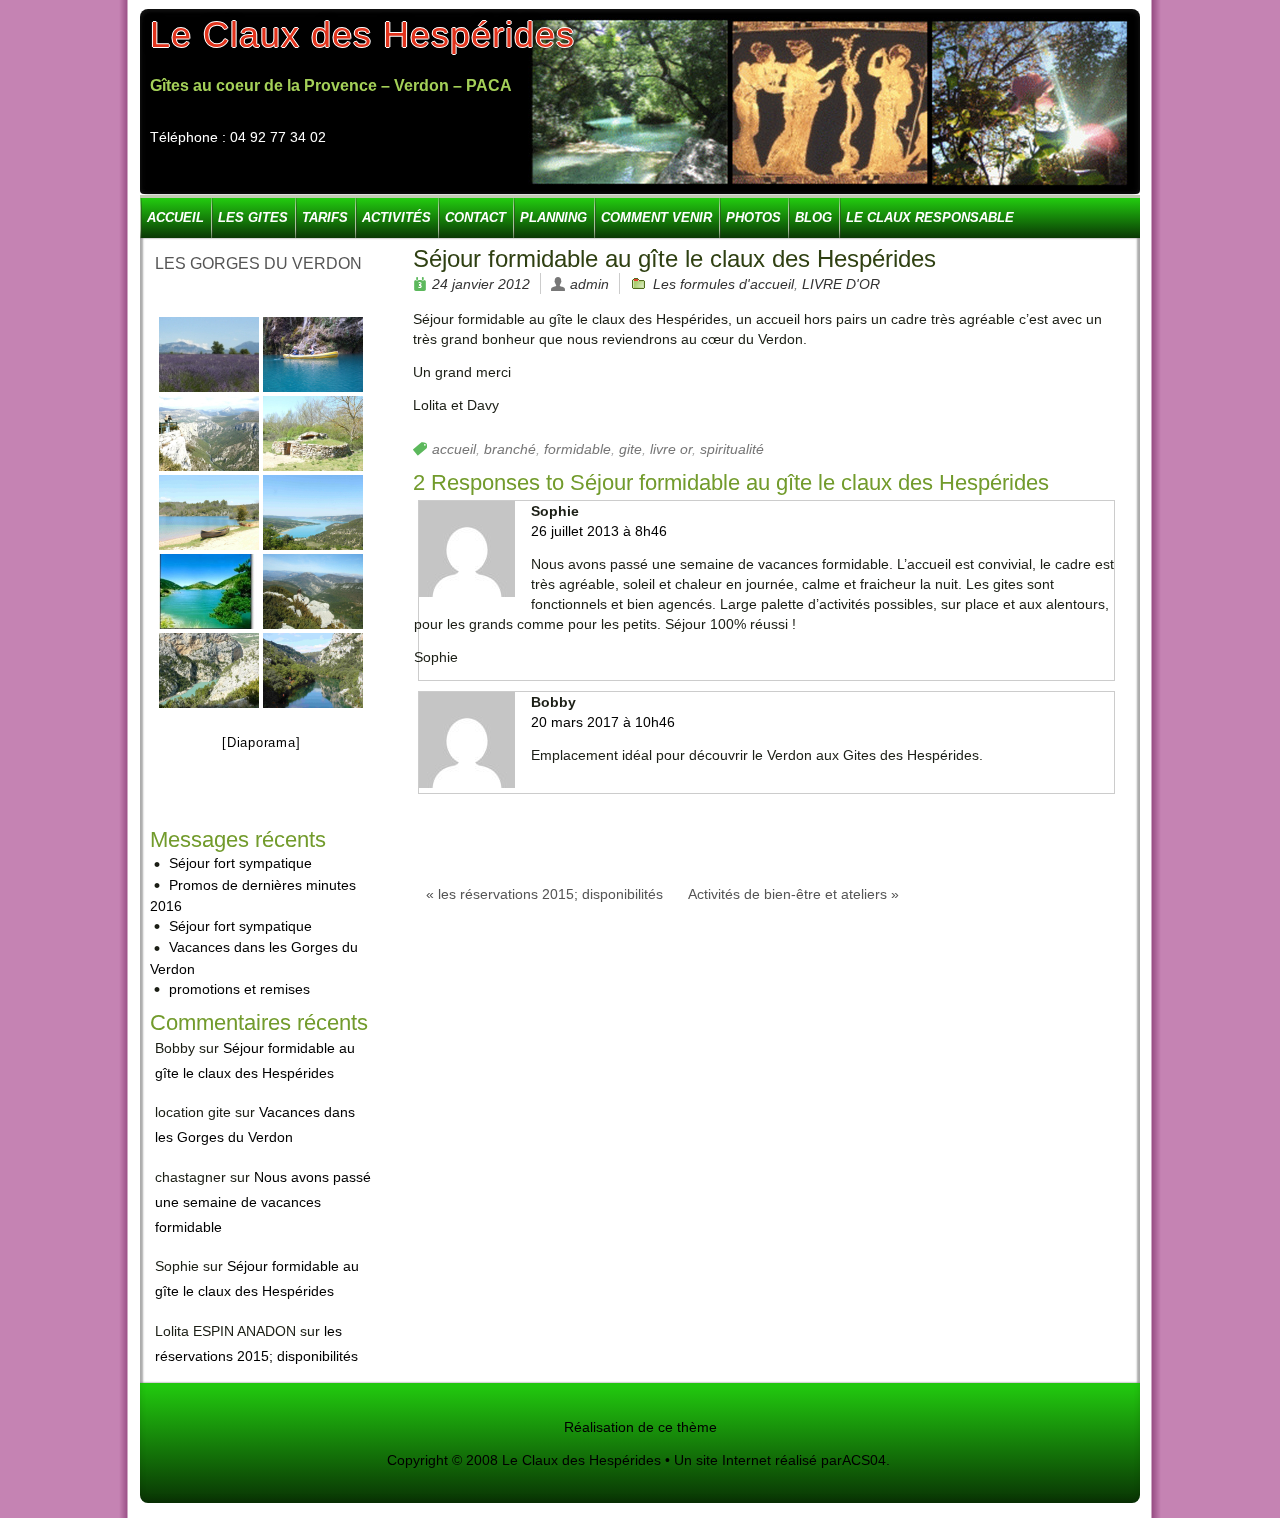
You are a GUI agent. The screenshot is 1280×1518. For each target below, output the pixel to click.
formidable (577, 449)
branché (510, 449)
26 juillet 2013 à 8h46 (599, 531)
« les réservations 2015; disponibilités (544, 894)
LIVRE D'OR (841, 284)
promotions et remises (239, 989)
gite (630, 449)
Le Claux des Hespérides (362, 34)
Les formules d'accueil (723, 284)
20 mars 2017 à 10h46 (603, 722)
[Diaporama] (261, 742)
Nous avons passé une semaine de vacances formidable (263, 1202)
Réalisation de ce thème (640, 1427)
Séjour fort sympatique (240, 863)
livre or (671, 449)
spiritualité (732, 449)
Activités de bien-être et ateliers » (793, 894)
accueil (454, 449)
